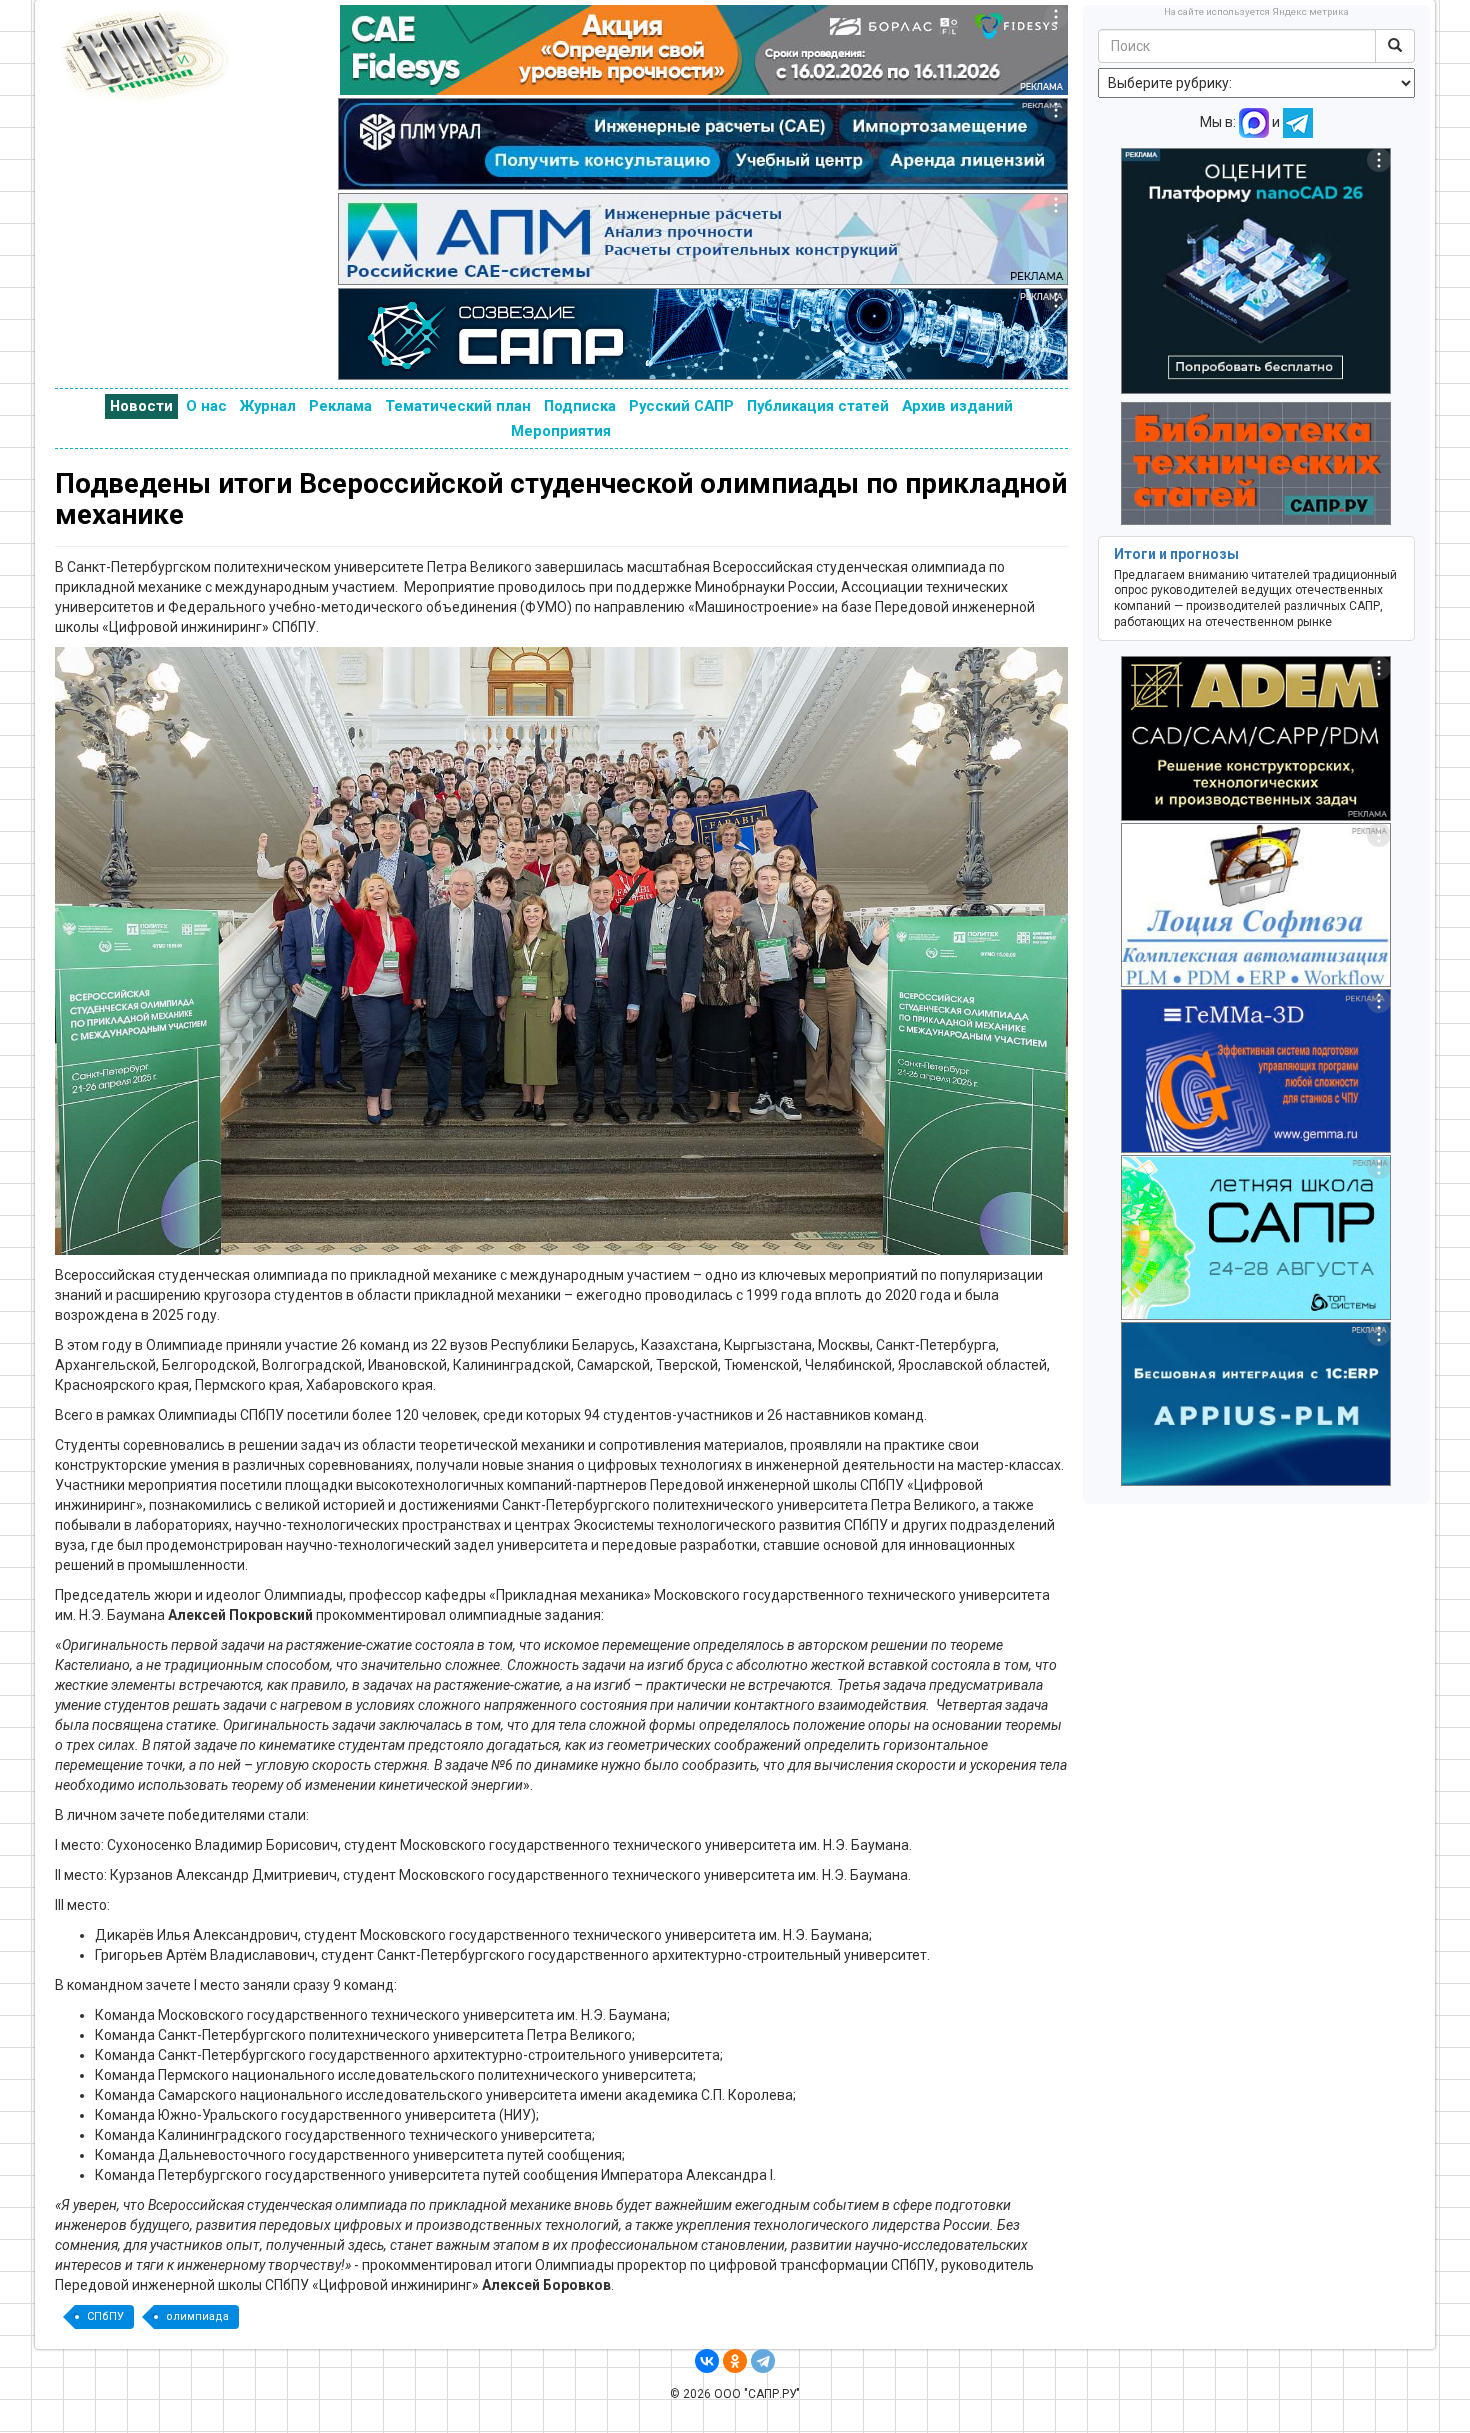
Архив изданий (957, 406)
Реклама (340, 406)
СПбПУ (105, 2316)
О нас (206, 406)
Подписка (580, 406)
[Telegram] (763, 2361)
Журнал (268, 406)
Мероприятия (561, 431)
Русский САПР (681, 406)
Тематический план (458, 406)
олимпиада (197, 2316)
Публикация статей (818, 406)
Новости (141, 406)
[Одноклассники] (735, 2361)
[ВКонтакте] (707, 2361)
